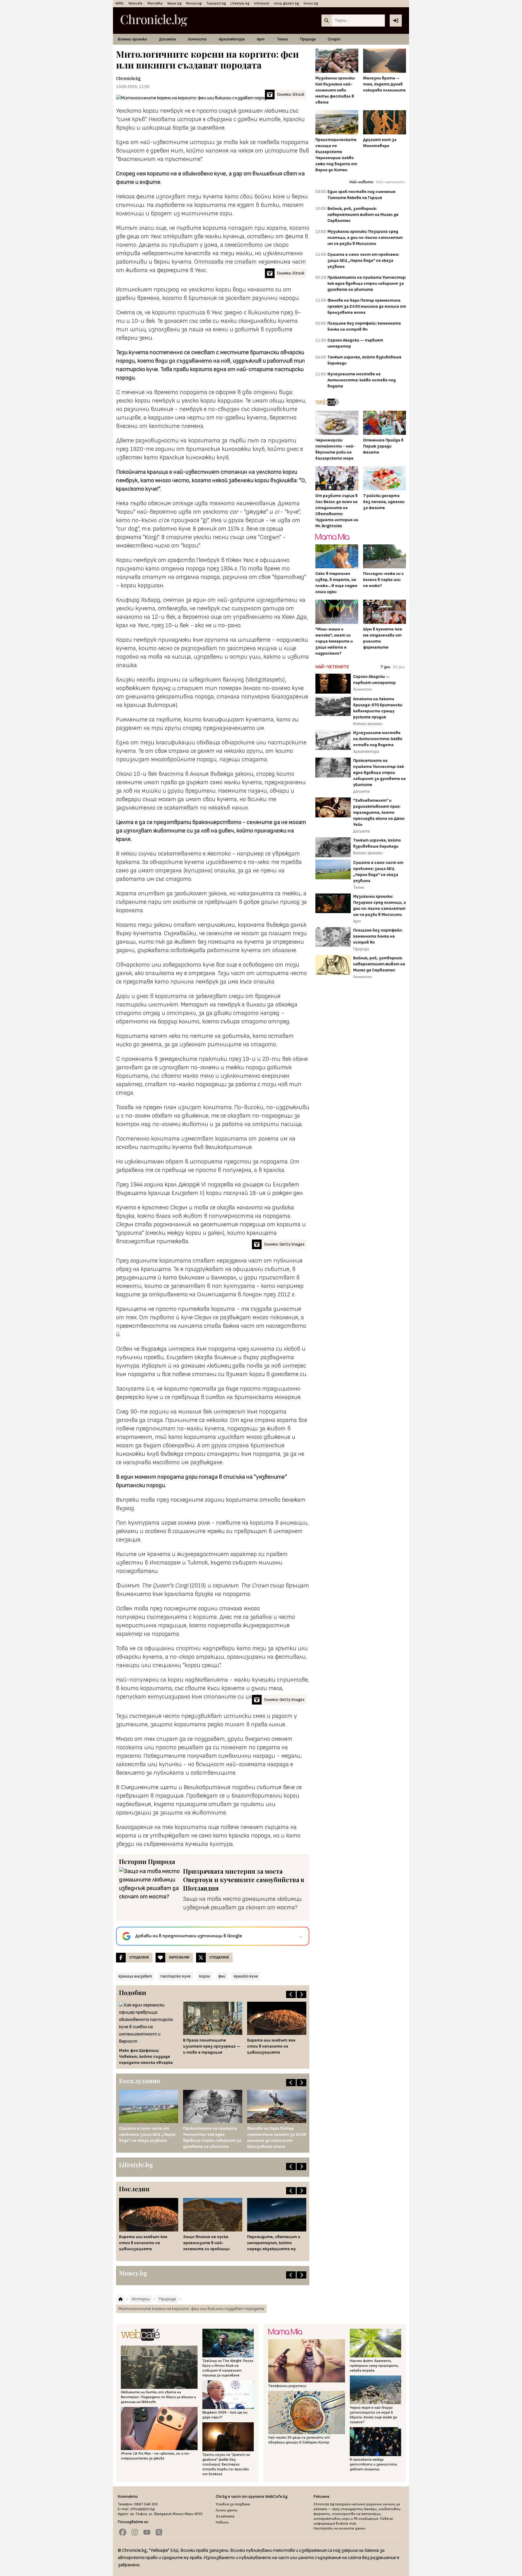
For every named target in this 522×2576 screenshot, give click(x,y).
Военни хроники (132, 39)
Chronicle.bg (128, 79)
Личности (197, 39)
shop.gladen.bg (286, 3)
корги (205, 1976)
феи (222, 1976)
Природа (308, 39)
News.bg (174, 3)
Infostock (262, 3)
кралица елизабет (135, 1976)
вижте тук (346, 2524)
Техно (282, 39)
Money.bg (194, 3)
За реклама (225, 2516)
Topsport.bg (216, 3)
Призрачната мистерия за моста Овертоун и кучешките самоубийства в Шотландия (244, 1880)
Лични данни (227, 2510)
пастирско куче (176, 1976)
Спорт (334, 39)
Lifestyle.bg (240, 3)
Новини (222, 2522)
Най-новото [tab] (361, 182)
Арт (261, 39)
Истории (133, 1861)
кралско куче (246, 1976)
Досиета (168, 39)
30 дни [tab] (399, 667)
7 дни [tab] (385, 667)
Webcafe (135, 3)
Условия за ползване (233, 2504)
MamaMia (155, 3)
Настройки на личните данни (340, 2528)
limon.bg (311, 3)
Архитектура (232, 39)
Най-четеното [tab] (390, 182)
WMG (119, 3)
